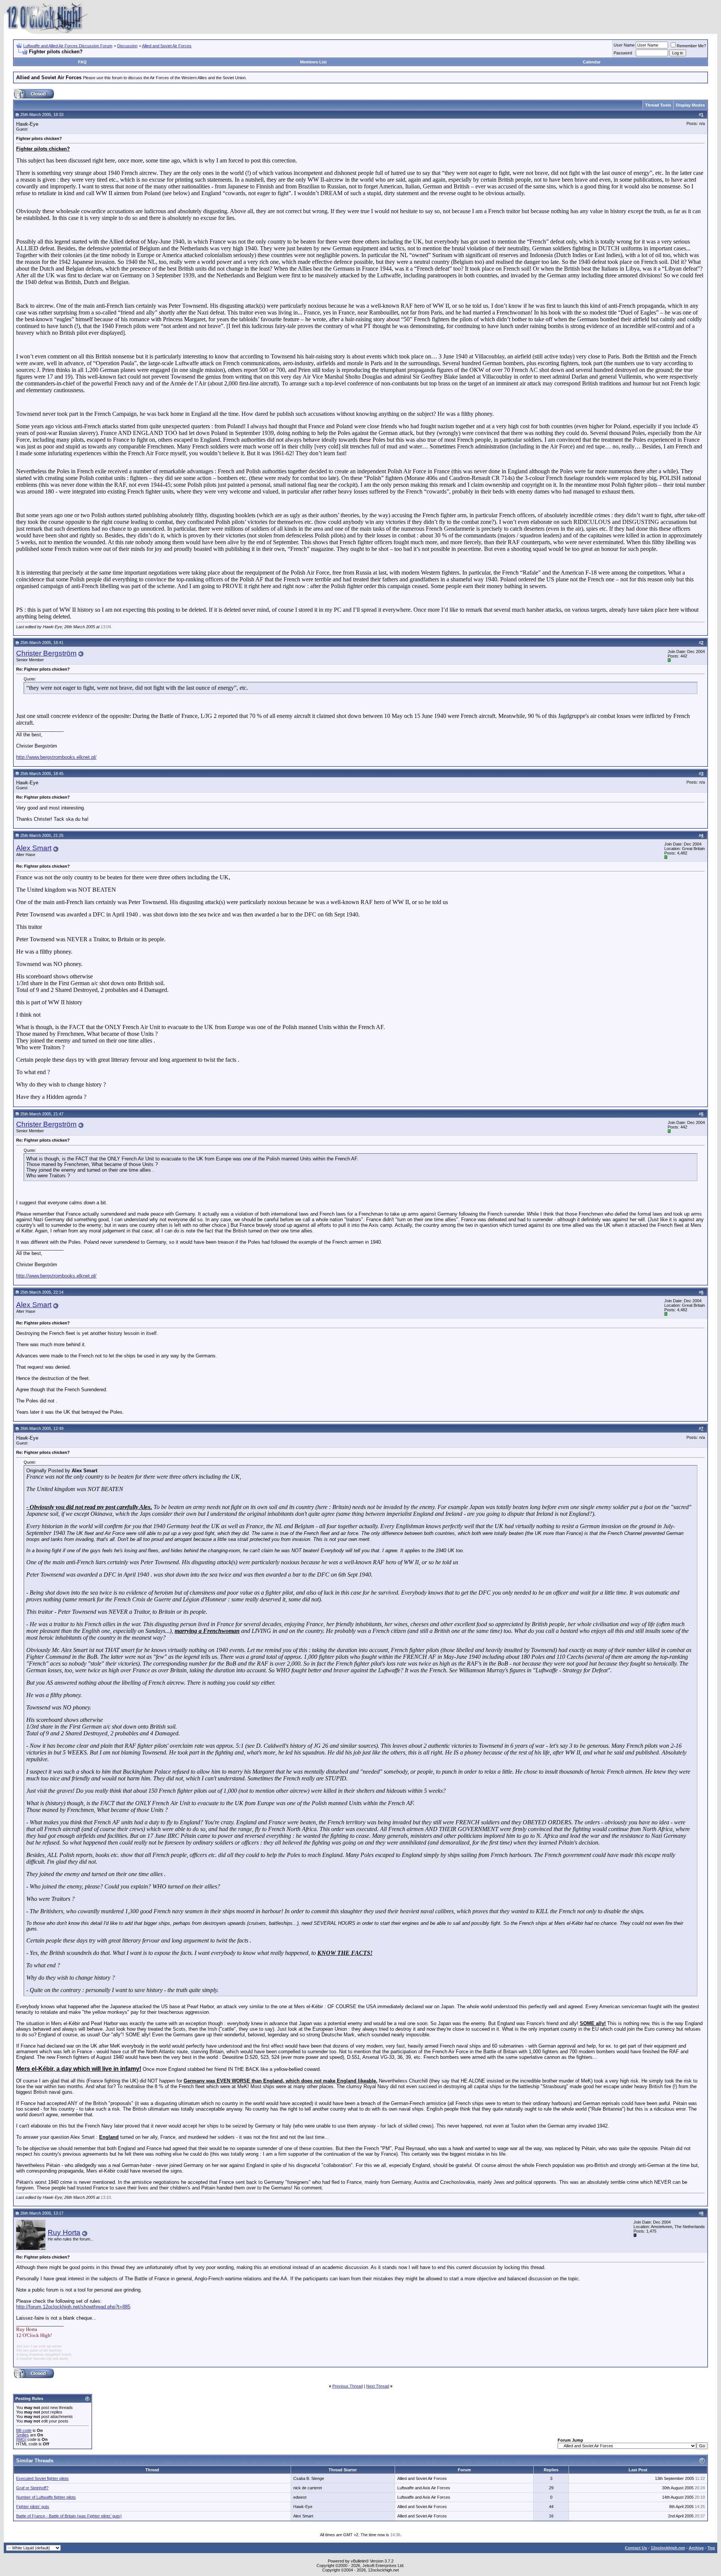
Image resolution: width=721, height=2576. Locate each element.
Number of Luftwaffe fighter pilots (46, 2497)
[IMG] (21, 2439)
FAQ (82, 62)
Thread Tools (658, 105)
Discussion (127, 46)
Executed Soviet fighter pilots (42, 2478)
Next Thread (378, 2386)
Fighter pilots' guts (33, 2507)
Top (711, 2548)
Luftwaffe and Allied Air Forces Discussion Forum (68, 46)
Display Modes (690, 105)
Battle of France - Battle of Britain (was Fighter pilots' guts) (69, 2516)
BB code (24, 2430)
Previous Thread (348, 2386)
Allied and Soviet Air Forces (167, 46)
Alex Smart (34, 848)
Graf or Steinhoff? (32, 2488)
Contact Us (636, 2548)
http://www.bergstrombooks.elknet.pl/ (56, 757)
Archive (696, 2548)
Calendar (592, 62)
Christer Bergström (46, 653)
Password (623, 53)
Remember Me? (691, 46)
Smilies (23, 2435)
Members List (313, 62)
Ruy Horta (64, 2232)
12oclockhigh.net (668, 2548)
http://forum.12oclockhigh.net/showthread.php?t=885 (73, 2307)
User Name (624, 45)
